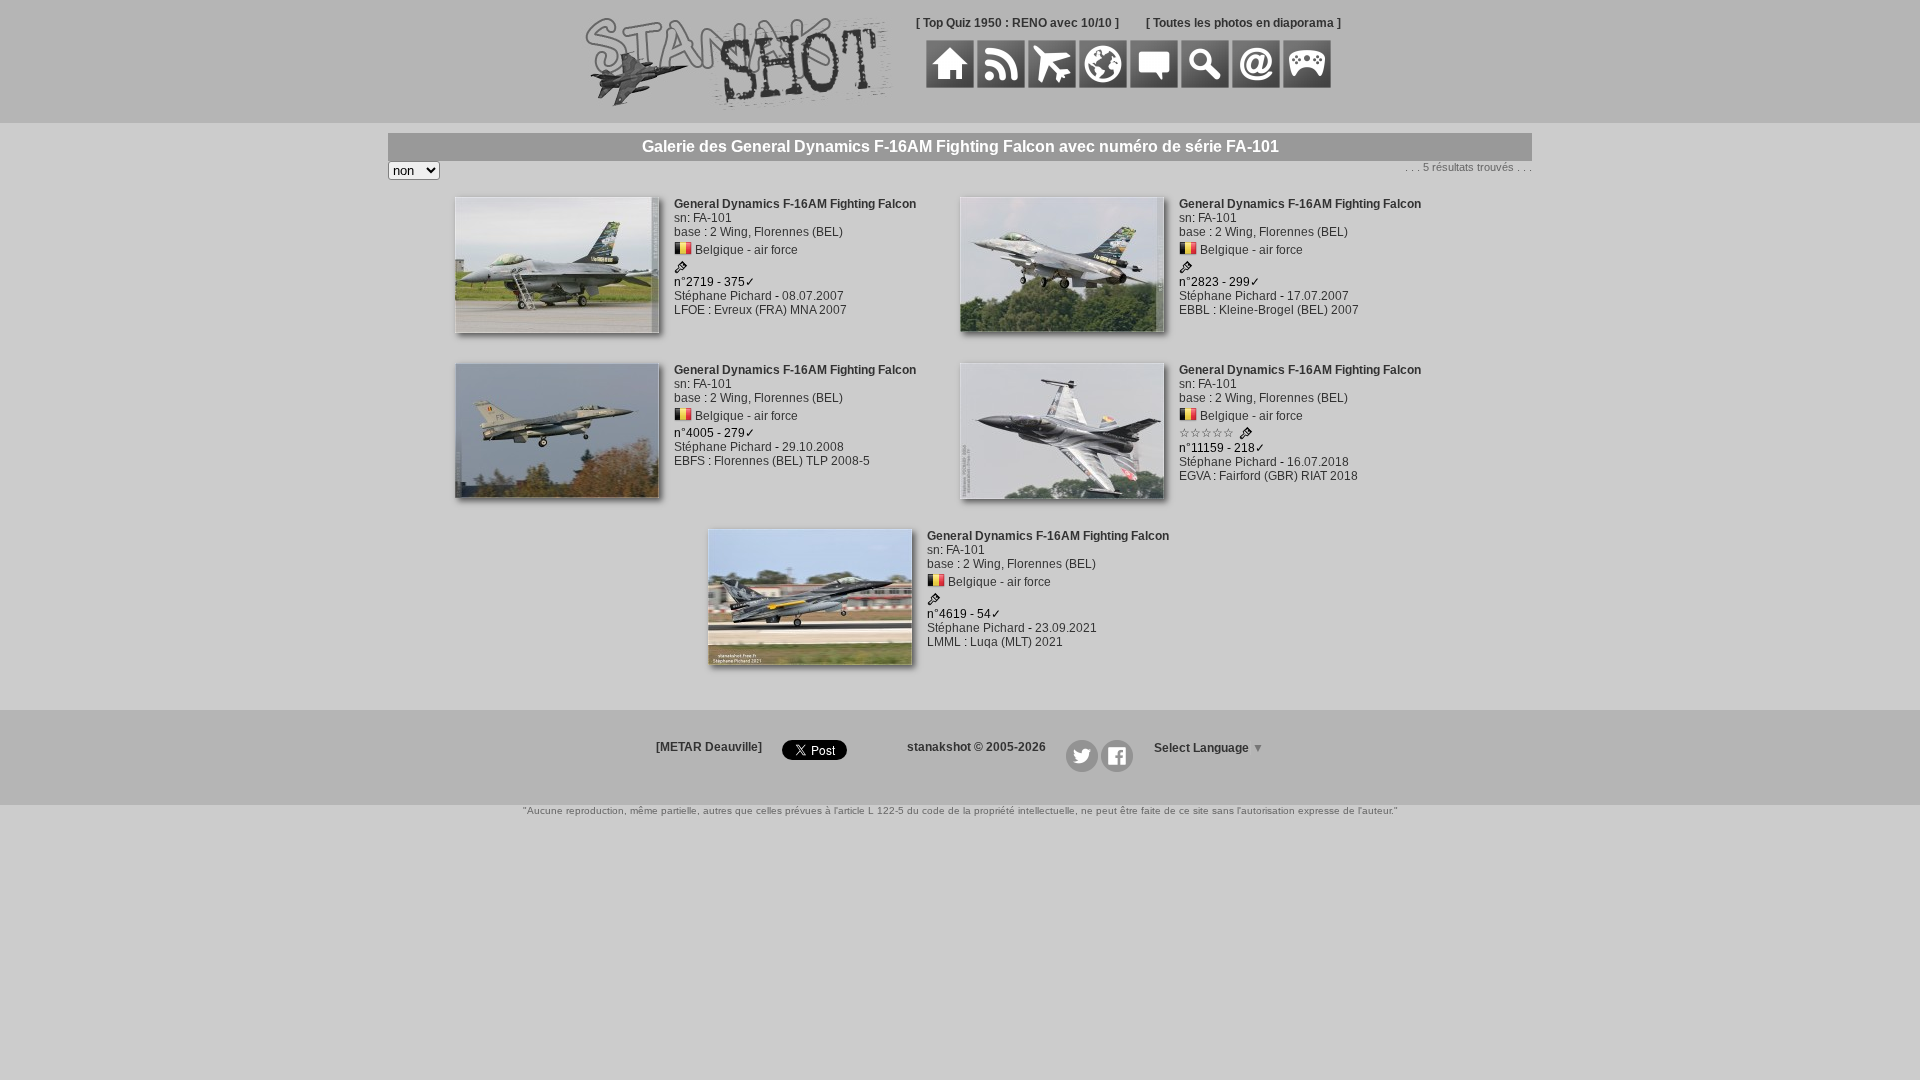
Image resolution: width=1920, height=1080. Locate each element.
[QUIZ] (1307, 84)
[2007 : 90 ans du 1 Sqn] (681, 270)
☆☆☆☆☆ (1206, 433)
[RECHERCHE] (1205, 84)
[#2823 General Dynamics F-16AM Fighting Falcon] (1069, 343)
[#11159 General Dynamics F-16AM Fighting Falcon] (1069, 510)
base (687, 232)
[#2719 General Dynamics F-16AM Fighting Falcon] (564, 344)
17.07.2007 (1318, 296)
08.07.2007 (813, 296)
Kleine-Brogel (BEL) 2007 (1289, 310)
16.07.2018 (1318, 462)
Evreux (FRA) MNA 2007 (780, 310)
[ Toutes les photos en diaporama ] (1243, 23)
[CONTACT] (1256, 84)
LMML (944, 642)
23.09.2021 (1066, 628)
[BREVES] (1001, 84)
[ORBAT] (1052, 84)
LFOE (689, 310)
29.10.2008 (813, 447)
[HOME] (950, 84)
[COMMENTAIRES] (1154, 84)
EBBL (1194, 310)
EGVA (1194, 476)
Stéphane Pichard (723, 296)
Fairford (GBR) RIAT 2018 (1288, 476)
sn (680, 218)
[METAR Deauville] (709, 747)
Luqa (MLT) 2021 (1016, 642)
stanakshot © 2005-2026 (976, 747)
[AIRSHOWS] (1103, 84)
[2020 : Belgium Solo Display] (934, 602)
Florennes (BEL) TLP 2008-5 (792, 461)
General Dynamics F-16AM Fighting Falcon (795, 204)
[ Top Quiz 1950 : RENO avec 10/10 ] (1017, 23)
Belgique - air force (746, 250)
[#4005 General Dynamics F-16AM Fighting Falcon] (564, 509)
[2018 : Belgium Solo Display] (1246, 436)
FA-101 (712, 218)
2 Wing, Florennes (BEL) (776, 232)
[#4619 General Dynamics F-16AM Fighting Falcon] (817, 676)
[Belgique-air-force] (683, 250)
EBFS (689, 461)
